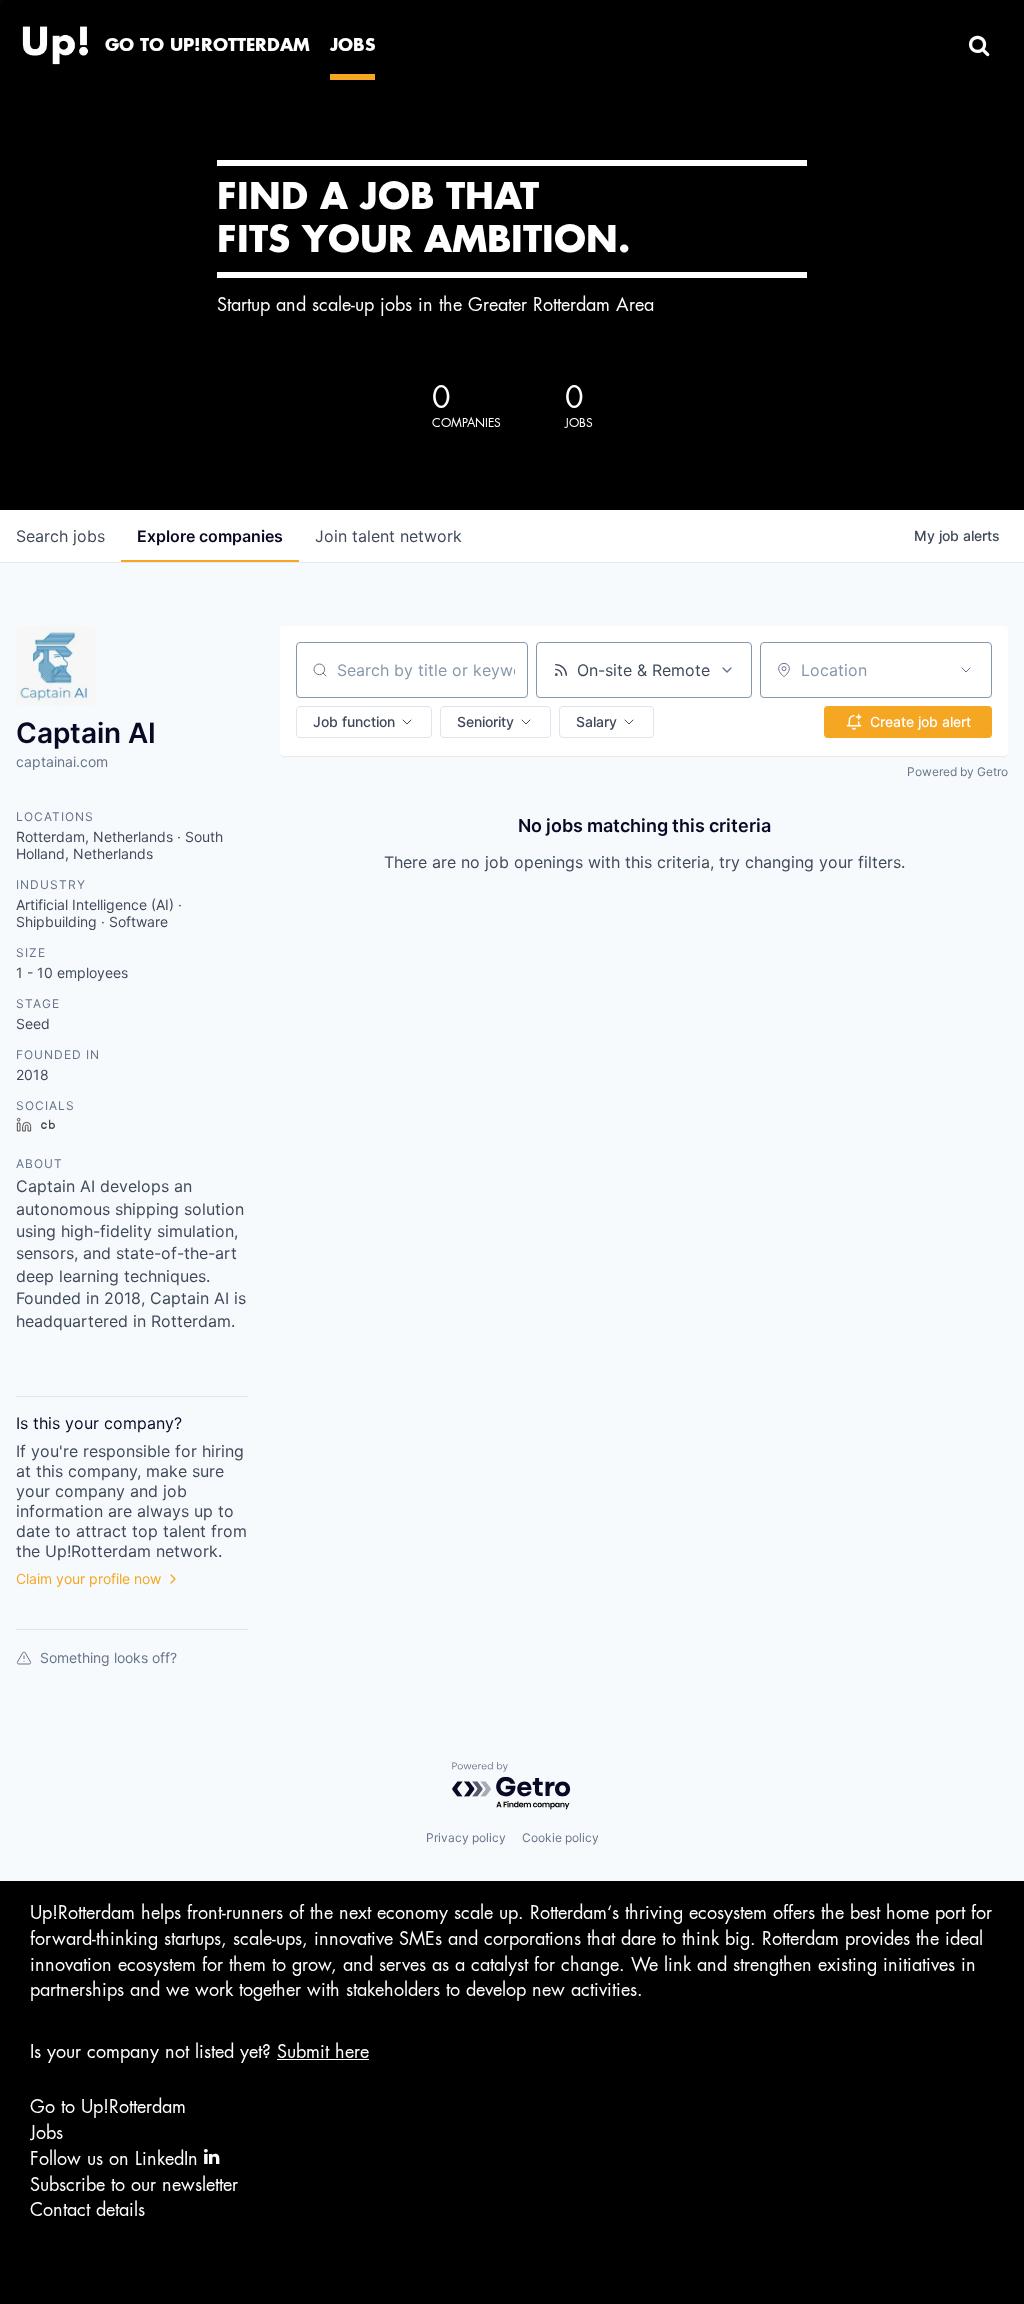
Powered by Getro (957, 771)
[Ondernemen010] (55, 40)
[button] (364, 722)
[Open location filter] (966, 670)
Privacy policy (466, 1837)
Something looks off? (108, 1657)
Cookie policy (560, 1837)
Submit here (323, 2052)
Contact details (87, 2210)
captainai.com (62, 761)
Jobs (46, 2133)
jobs (60, 536)
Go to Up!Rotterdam (108, 2107)
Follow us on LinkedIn (117, 2159)
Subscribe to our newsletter (134, 2185)
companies (210, 536)
